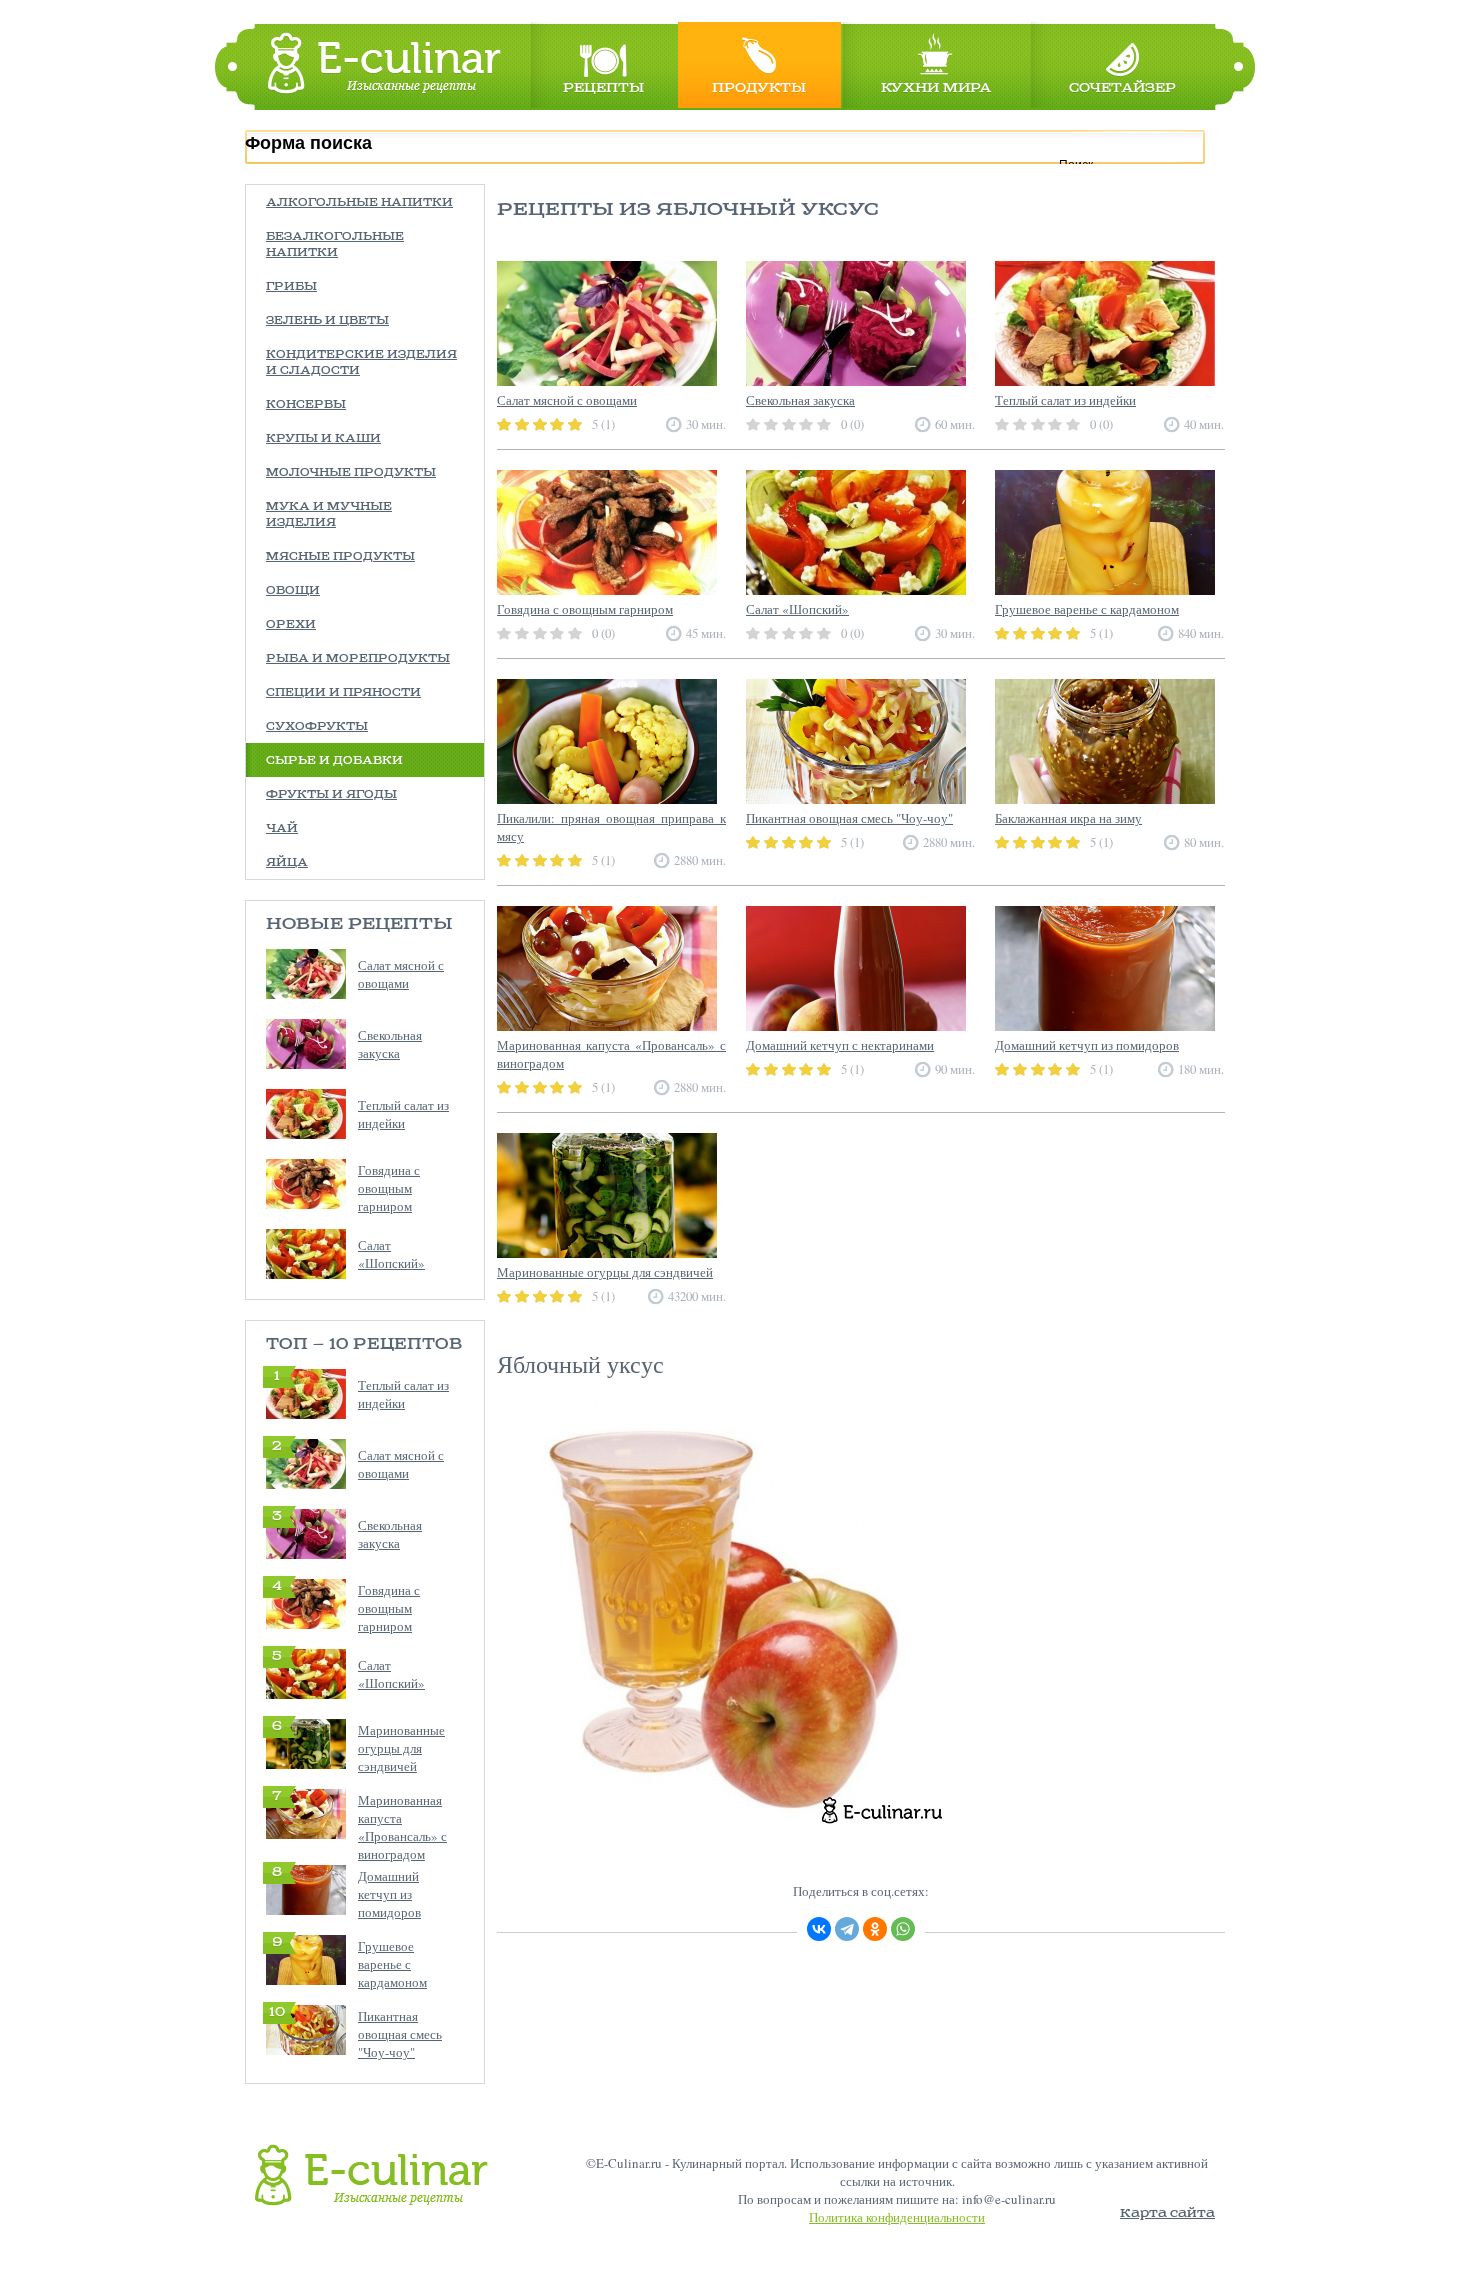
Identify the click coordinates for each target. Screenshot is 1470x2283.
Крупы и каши (323, 439)
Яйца (287, 863)
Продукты (759, 88)
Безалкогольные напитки (335, 245)
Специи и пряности (343, 693)
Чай (282, 829)
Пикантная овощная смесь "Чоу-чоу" (400, 2034)
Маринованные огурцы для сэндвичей (401, 1748)
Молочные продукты (351, 473)
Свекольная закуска (390, 1044)
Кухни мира (936, 88)
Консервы (306, 405)
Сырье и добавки (334, 761)
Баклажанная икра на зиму (1068, 818)
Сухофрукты (317, 727)
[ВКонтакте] (819, 1929)
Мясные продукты (340, 557)
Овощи (293, 591)
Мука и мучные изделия (329, 515)
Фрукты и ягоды (331, 795)
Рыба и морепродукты (358, 659)
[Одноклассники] (875, 1929)
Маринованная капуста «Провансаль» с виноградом (402, 1827)
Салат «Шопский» (391, 1254)
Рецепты (603, 88)
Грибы (291, 287)
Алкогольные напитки (359, 203)
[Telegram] (847, 1929)
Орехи (291, 625)
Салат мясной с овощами (401, 974)
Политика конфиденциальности (897, 2217)
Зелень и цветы (327, 321)
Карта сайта (1167, 2213)
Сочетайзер (1122, 88)
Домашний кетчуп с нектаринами (840, 1045)
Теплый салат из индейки (403, 1114)
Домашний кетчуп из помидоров (389, 1894)
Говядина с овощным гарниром (389, 1188)
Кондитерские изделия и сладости (361, 363)
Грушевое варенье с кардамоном (392, 1964)
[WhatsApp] (903, 1929)
